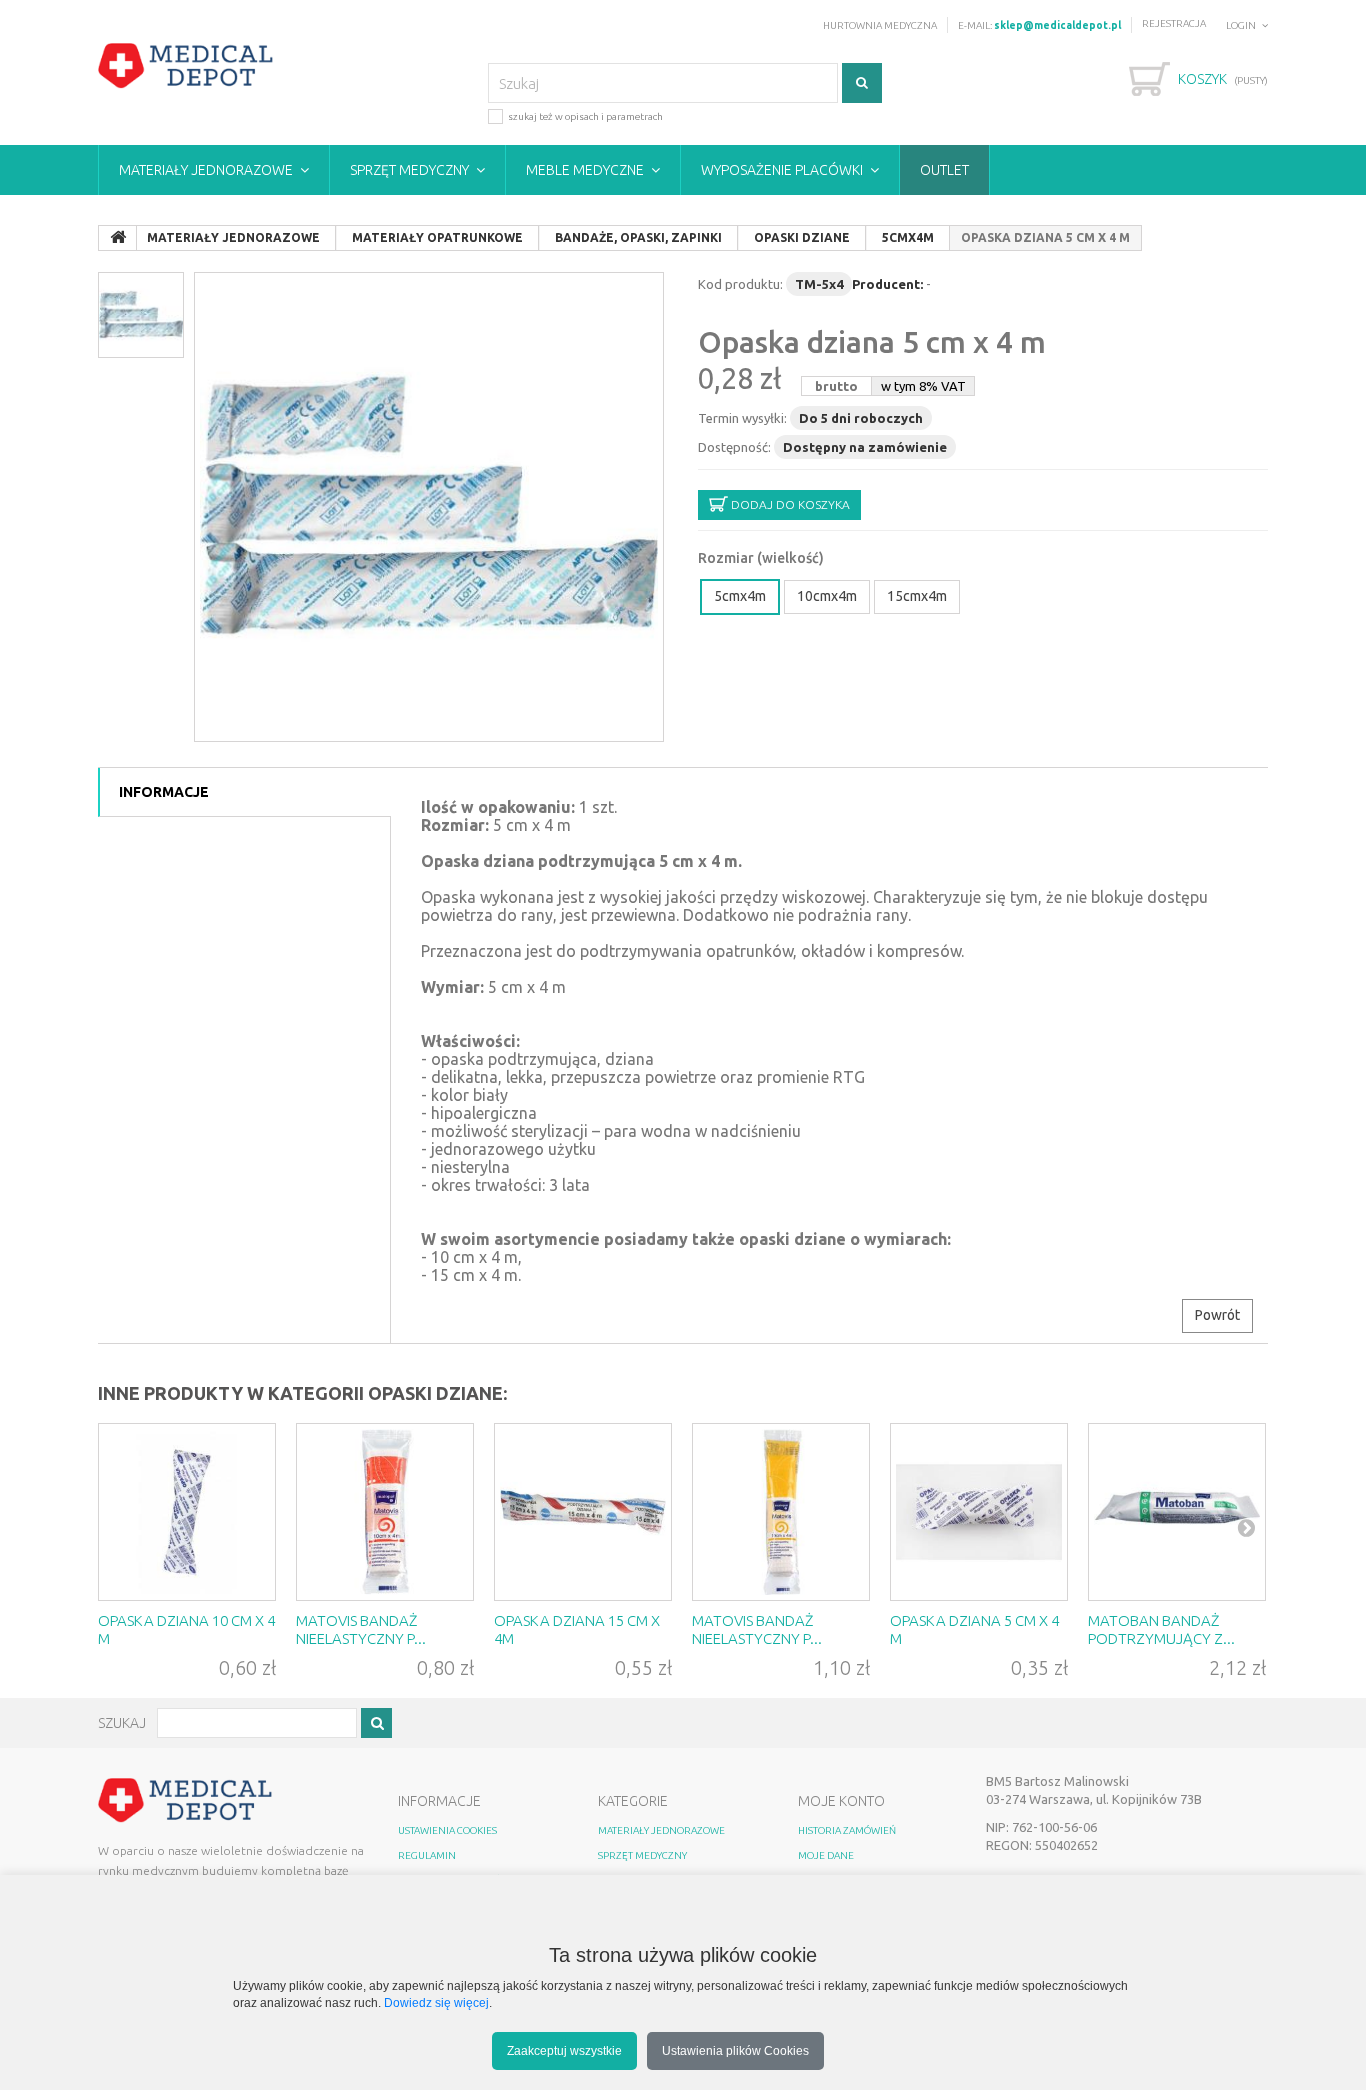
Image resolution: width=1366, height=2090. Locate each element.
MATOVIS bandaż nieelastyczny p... (361, 1629)
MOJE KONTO (841, 1801)
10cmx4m (827, 596)
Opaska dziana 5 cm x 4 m (872, 342)
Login (1241, 25)
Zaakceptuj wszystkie (564, 2050)
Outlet (944, 170)
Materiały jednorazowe (206, 170)
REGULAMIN (427, 1855)
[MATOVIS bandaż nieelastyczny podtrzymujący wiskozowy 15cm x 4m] (781, 1512)
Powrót (1217, 1315)
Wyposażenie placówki (782, 170)
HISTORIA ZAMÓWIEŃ (847, 1830)
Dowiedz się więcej (436, 2002)
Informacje (164, 792)
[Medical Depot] (186, 66)
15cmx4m (917, 596)
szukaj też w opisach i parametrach (585, 116)
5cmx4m (740, 596)
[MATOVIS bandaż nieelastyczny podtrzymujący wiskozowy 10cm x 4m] (385, 1512)
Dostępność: (734, 447)
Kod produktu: (740, 284)
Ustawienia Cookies (447, 1830)
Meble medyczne (585, 170)
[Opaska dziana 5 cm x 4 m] (429, 507)
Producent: (887, 284)
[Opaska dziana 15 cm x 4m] (583, 1512)
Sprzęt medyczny (409, 170)
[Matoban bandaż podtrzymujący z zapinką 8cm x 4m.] (1177, 1512)
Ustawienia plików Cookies (735, 2050)
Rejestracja (1174, 23)
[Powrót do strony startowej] (118, 238)
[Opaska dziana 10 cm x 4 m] (187, 1512)
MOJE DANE (826, 1855)
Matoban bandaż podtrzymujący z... (1161, 1629)
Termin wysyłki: (742, 418)
